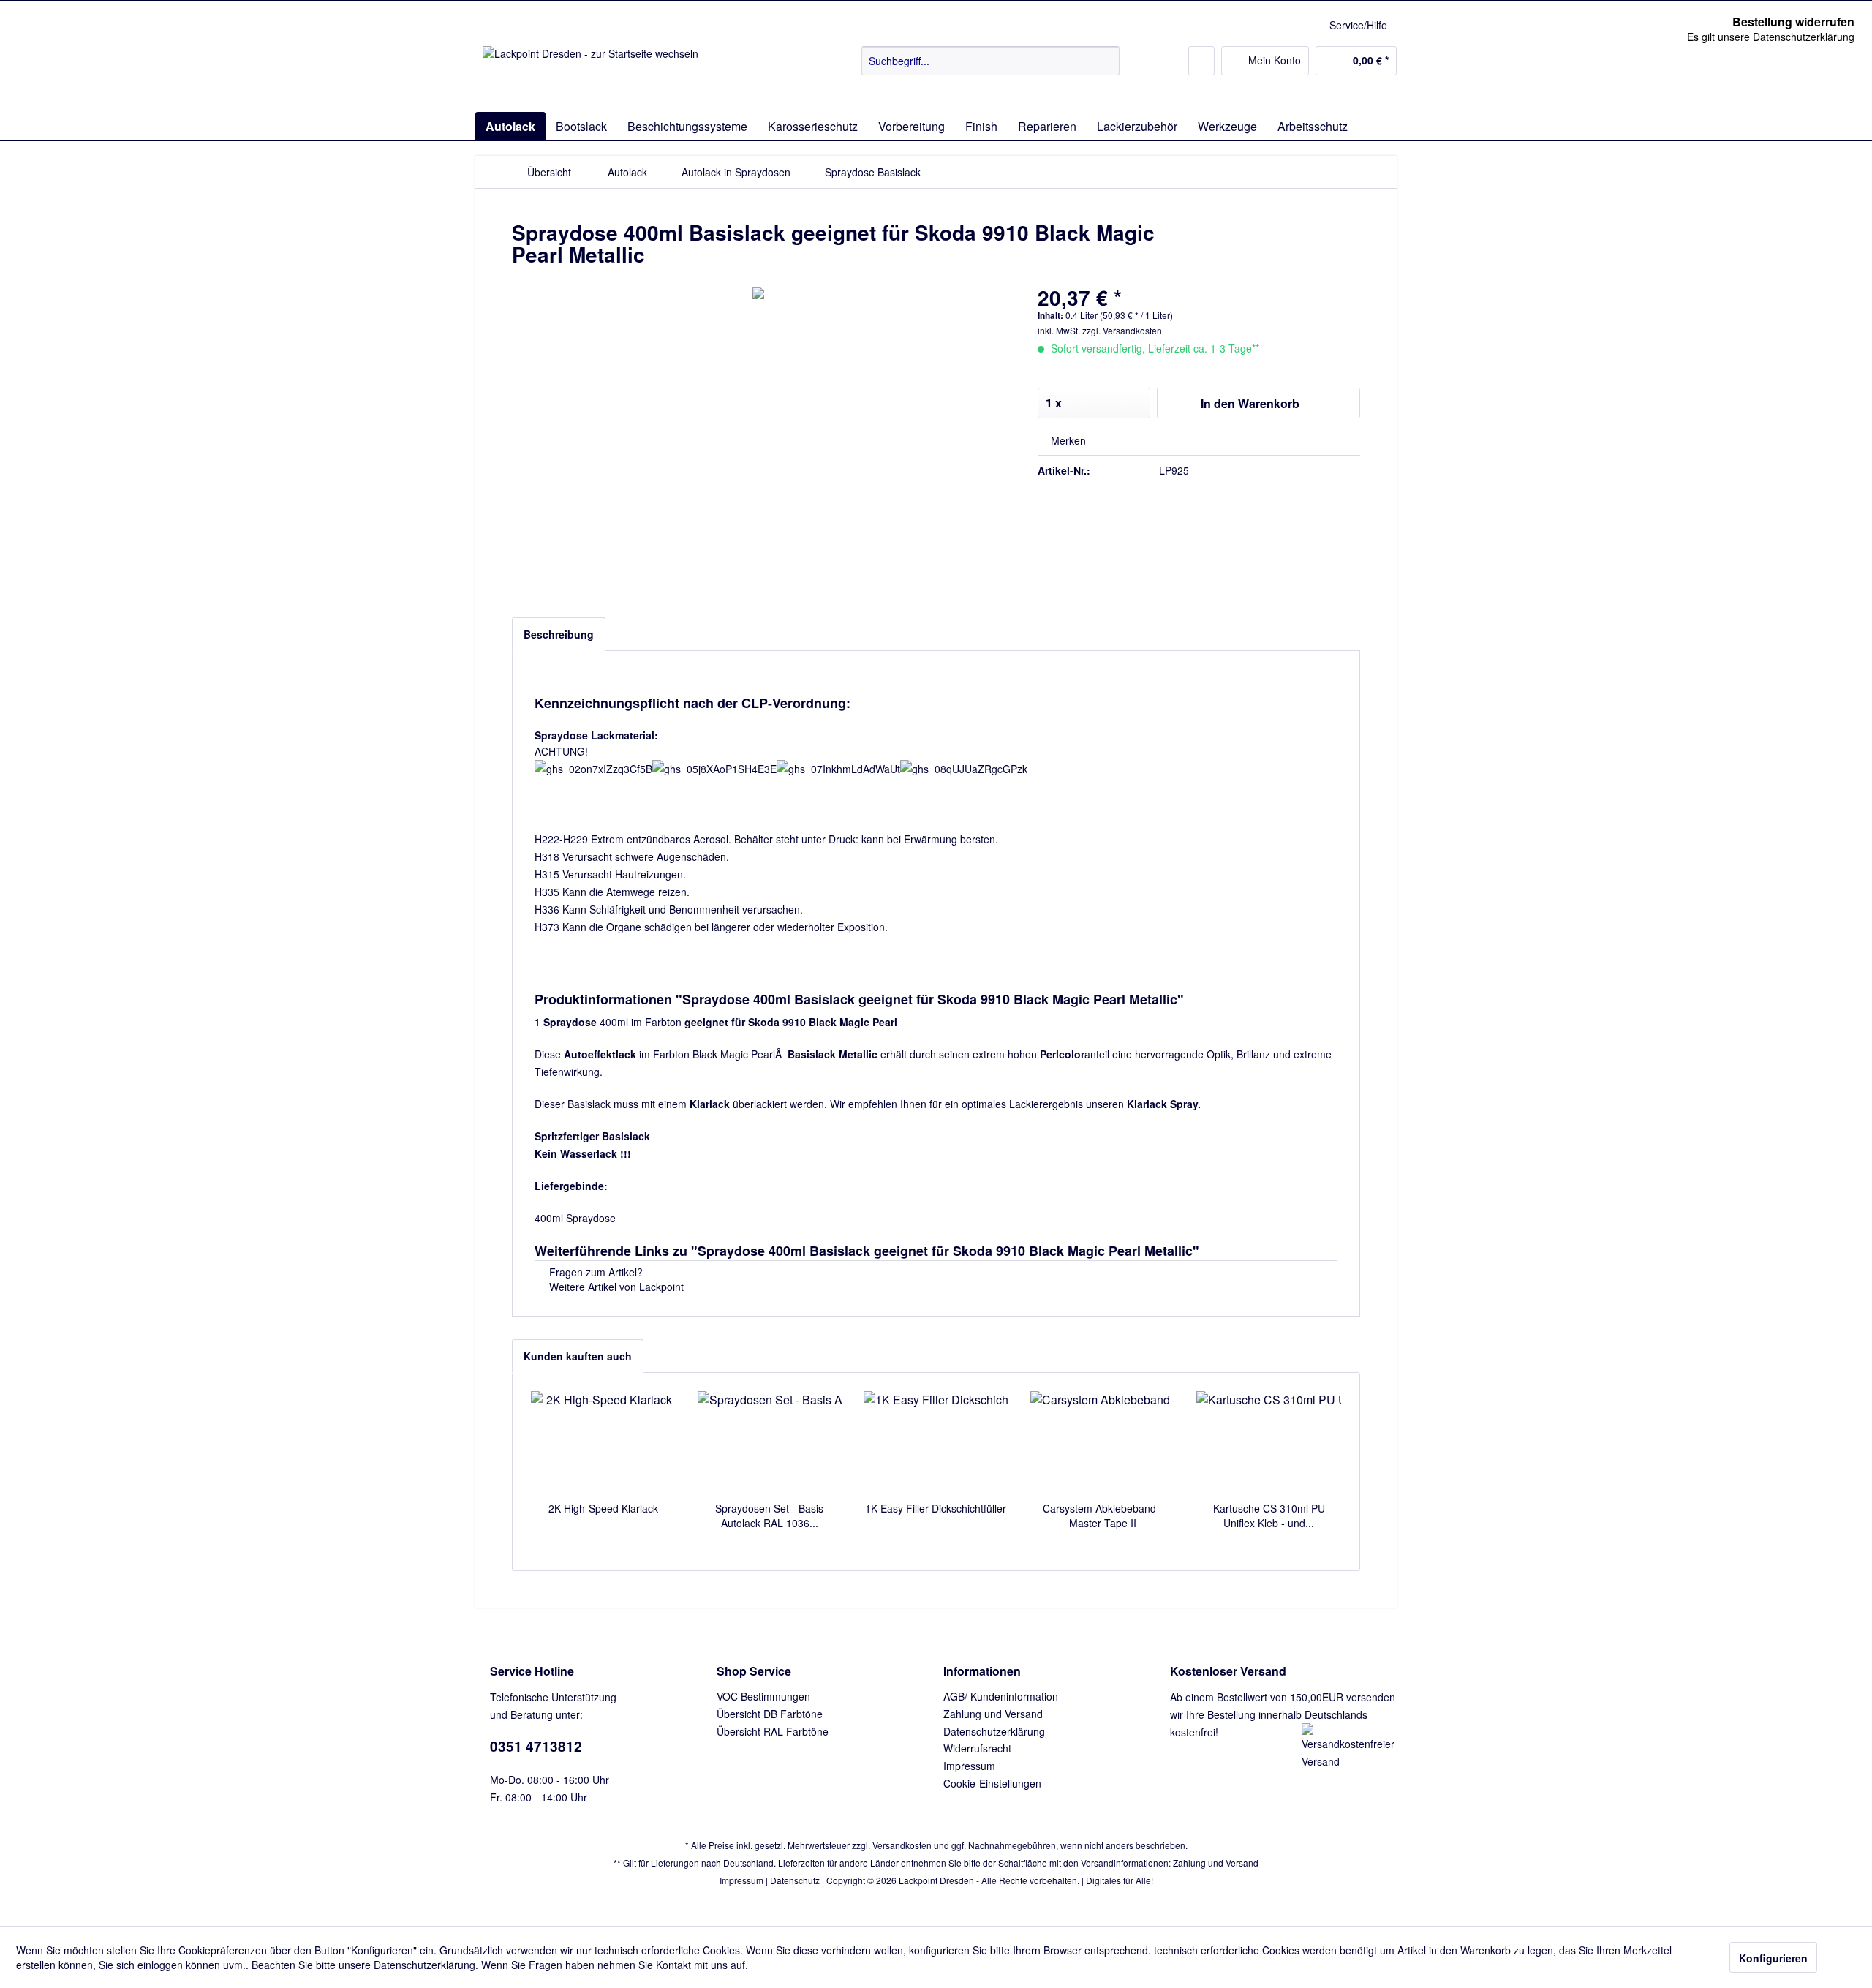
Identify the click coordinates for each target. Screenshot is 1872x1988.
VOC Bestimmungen (763, 1696)
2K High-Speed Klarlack (603, 1508)
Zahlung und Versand (993, 1714)
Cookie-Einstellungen (992, 1783)
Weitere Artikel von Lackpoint (615, 1287)
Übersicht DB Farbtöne (770, 1714)
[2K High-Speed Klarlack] (603, 1442)
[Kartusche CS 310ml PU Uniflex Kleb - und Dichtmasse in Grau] (1269, 1442)
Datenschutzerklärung (994, 1731)
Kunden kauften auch (578, 1356)
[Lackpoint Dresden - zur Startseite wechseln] (590, 75)
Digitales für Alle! (1120, 1880)
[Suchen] (1106, 61)
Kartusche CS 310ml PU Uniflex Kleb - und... (1269, 1516)
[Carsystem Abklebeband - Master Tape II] (1103, 1442)
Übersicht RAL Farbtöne (773, 1731)
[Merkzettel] (1201, 61)
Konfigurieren (1773, 1958)
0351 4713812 (536, 1746)
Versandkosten (902, 1845)
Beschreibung (559, 634)
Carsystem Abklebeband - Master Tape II (1103, 1516)
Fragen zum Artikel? (595, 1272)
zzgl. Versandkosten (1122, 330)
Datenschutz (795, 1880)
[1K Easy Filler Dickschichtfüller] (936, 1442)
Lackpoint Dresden (936, 1880)
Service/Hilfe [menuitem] (1358, 25)
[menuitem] (990, 61)
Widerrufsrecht (977, 1748)
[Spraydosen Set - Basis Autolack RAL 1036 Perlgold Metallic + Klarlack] (770, 1442)
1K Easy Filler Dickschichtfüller (936, 1508)
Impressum (969, 1766)
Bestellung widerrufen (1793, 22)
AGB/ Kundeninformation (1001, 1696)
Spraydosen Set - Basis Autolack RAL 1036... (769, 1516)
